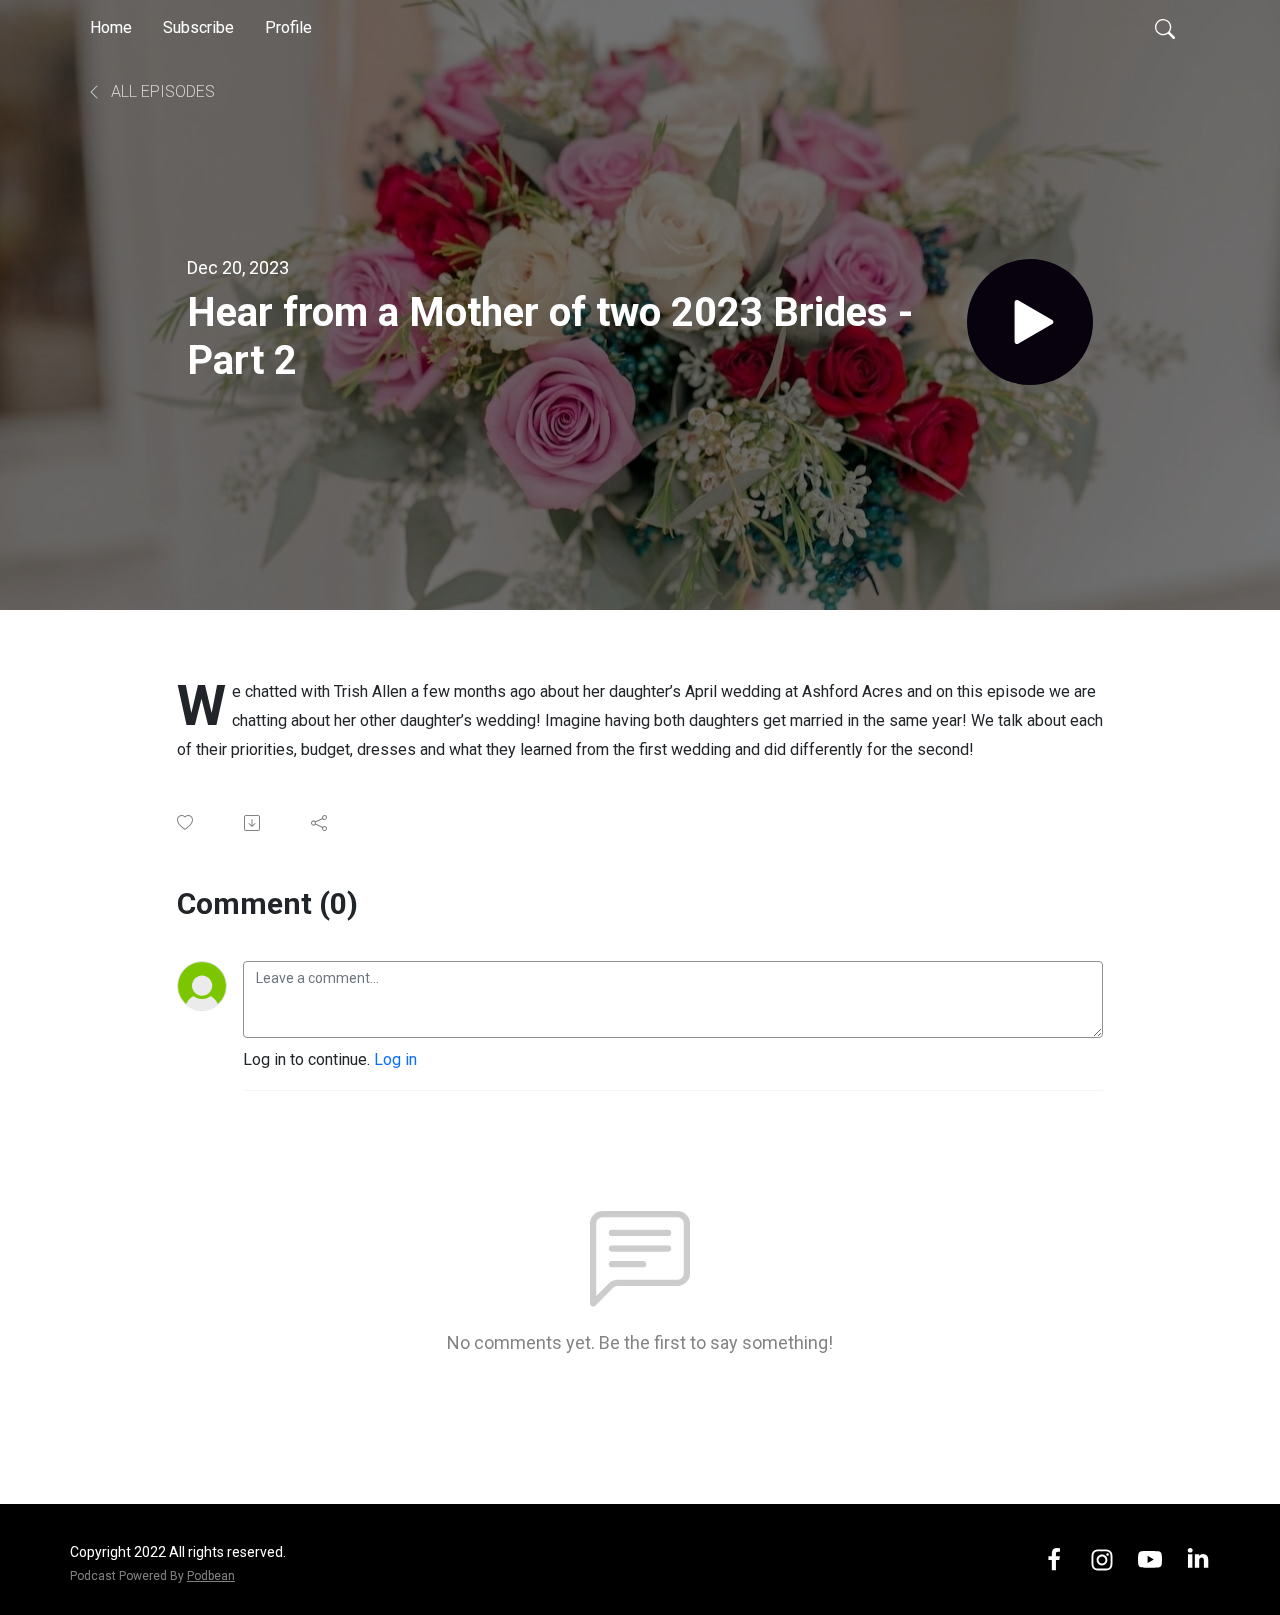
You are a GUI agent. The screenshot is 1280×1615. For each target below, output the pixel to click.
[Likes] (186, 822)
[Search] (1165, 28)
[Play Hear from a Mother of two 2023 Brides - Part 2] (1030, 322)
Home (111, 27)
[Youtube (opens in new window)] (1150, 1558)
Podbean (211, 1576)
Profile (288, 27)
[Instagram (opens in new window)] (1102, 1558)
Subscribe (198, 27)
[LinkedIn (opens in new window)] (1198, 1558)
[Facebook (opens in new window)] (1054, 1558)
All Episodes (161, 91)
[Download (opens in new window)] (253, 823)
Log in (395, 1059)
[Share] (320, 823)
